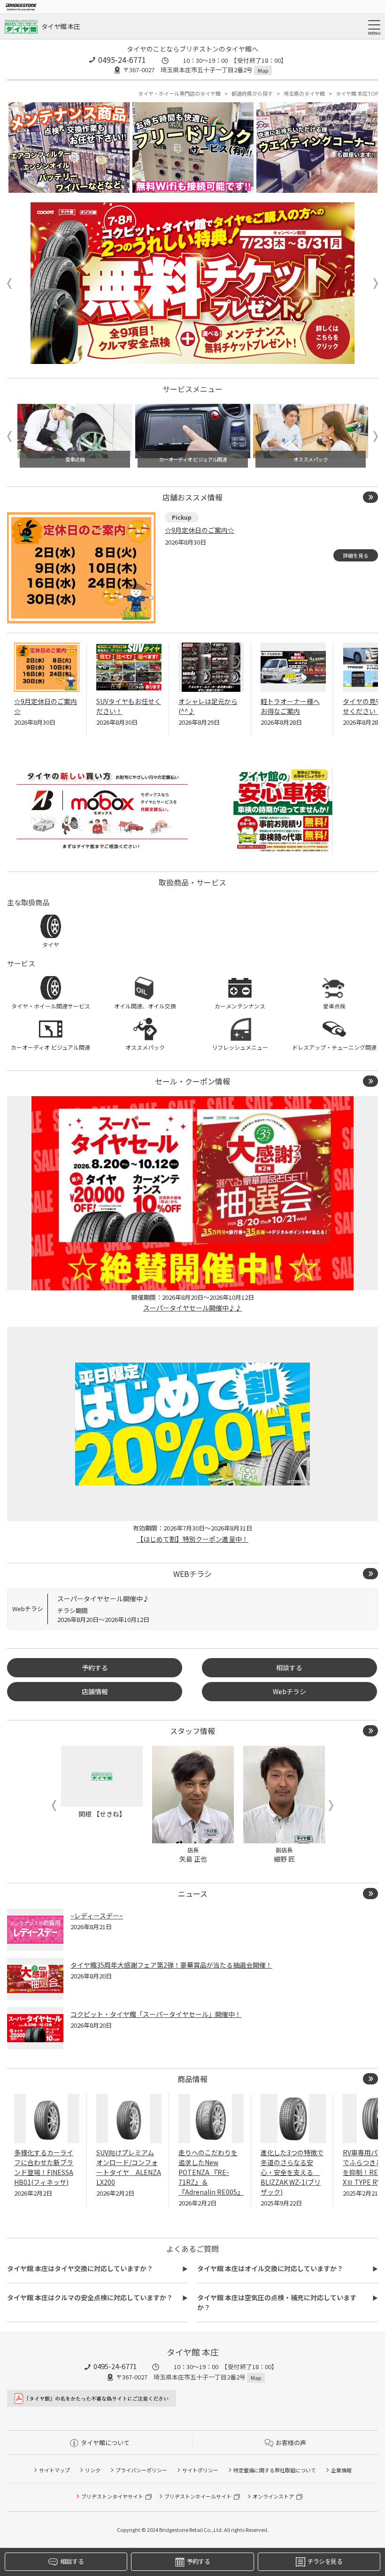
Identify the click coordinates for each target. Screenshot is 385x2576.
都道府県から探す (252, 93)
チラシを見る (325, 2561)
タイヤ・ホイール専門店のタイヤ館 (179, 93)
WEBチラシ (192, 1574)
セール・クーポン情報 (192, 1081)
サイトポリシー (200, 2470)
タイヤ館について (105, 2443)
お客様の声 (291, 2443)
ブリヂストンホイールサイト (198, 2496)
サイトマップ (54, 2470)
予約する (95, 1667)
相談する (289, 1667)
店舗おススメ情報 (192, 497)
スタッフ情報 (192, 1731)
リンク (93, 2470)
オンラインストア (273, 2496)
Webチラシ (289, 1691)
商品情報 (192, 2079)
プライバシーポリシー (141, 2470)
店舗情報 (95, 1691)
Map (263, 70)
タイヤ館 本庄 (61, 26)
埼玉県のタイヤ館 (304, 93)
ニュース (193, 1894)
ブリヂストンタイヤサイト (112, 2496)
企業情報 (341, 2470)
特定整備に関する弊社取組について (275, 2470)
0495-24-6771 (122, 60)
